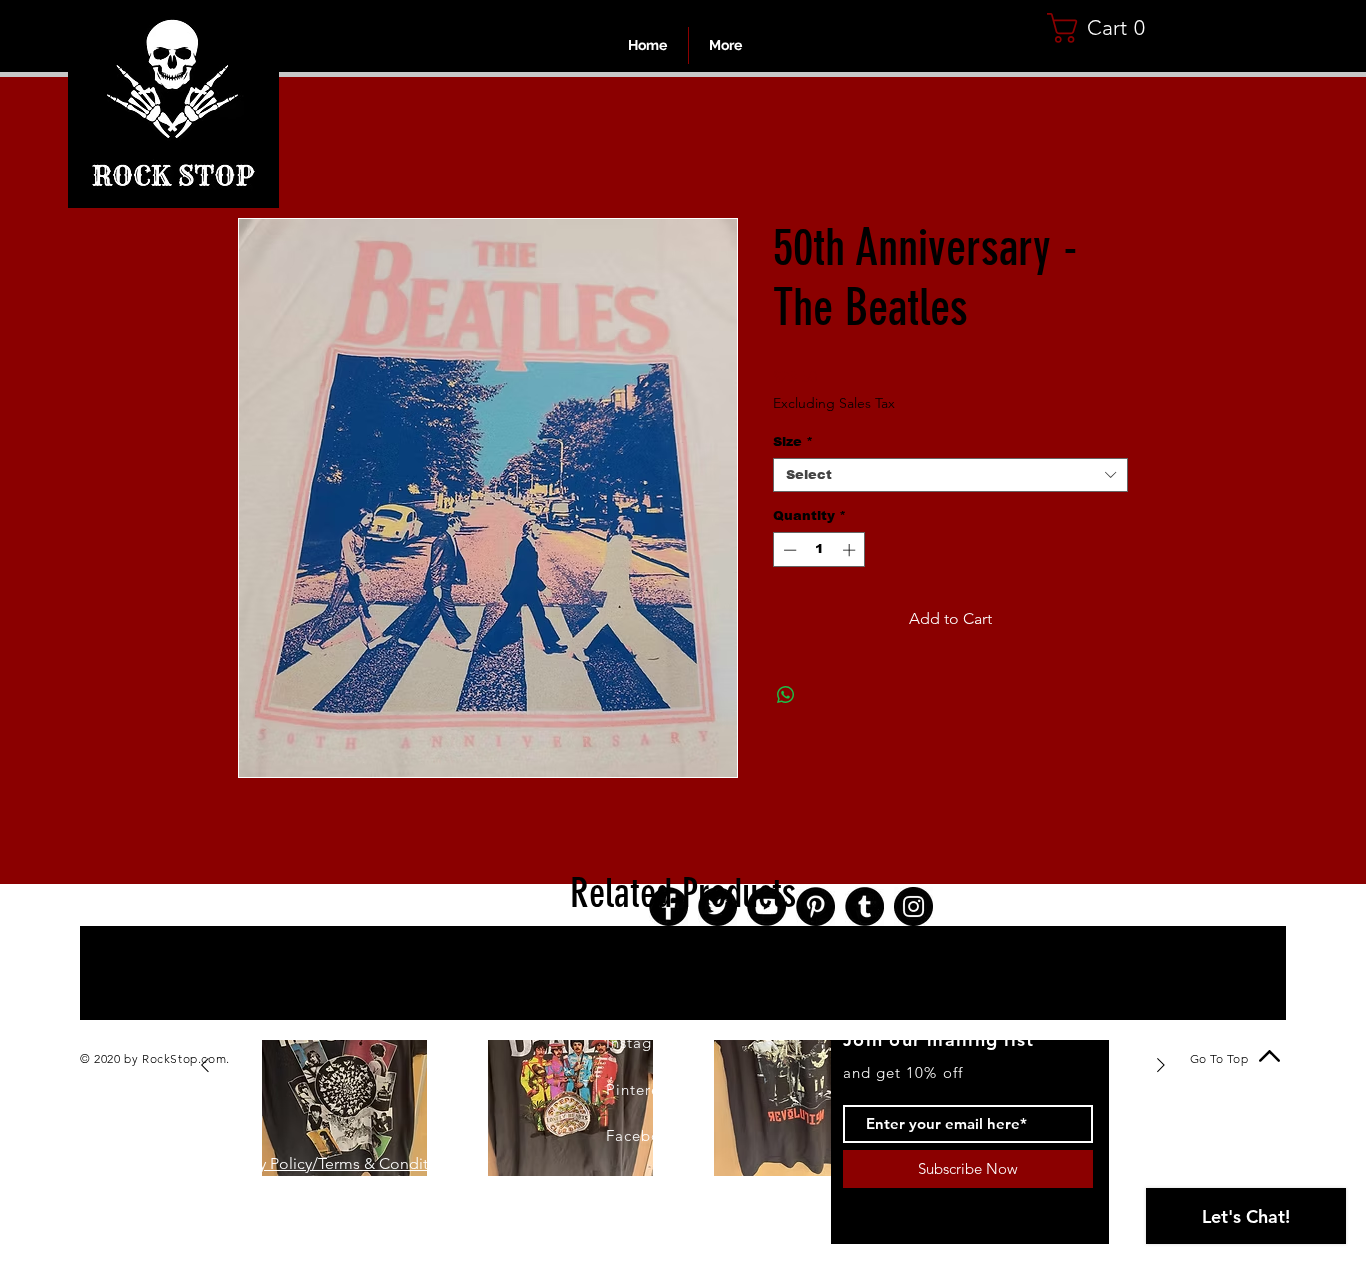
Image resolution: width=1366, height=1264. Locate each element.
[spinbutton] (819, 553)
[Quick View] (344, 1069)
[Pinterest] (815, 909)
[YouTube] (766, 909)
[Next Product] (1161, 1068)
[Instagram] (913, 909)
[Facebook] (668, 909)
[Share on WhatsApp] (786, 698)
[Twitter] (717, 909)
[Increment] (851, 553)
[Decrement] (788, 553)
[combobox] (950, 478)
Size (793, 444)
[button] (1103, 28)
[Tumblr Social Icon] (864, 909)
